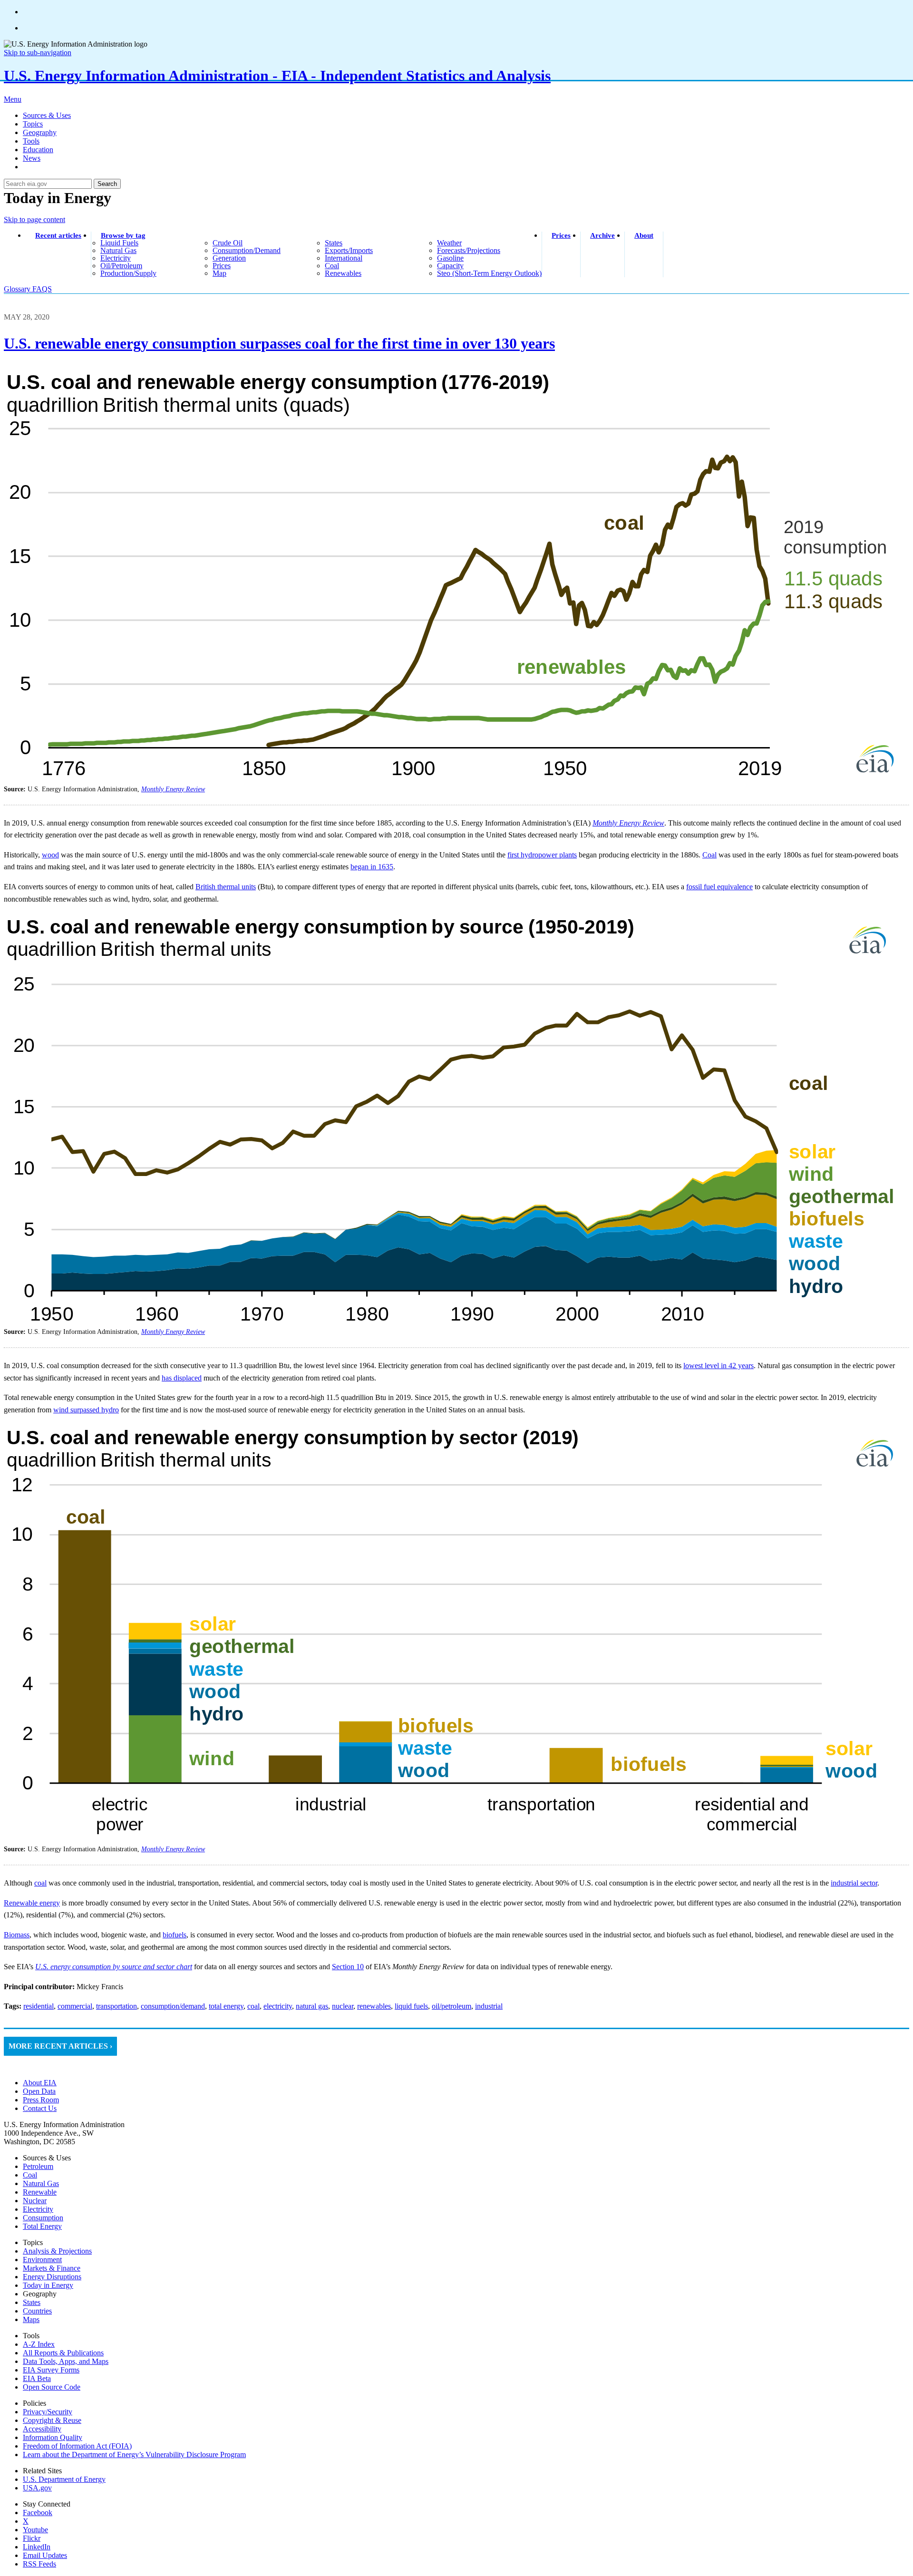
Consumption (43, 2218)
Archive (602, 235)
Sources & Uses (47, 115)
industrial (489, 2006)
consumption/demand (247, 250)
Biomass (17, 1935)
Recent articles (58, 235)
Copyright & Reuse (52, 2420)
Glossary (18, 289)
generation (229, 258)
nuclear (343, 2006)
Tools (31, 141)
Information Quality (53, 2437)
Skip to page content (34, 219)
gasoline (450, 258)
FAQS (42, 289)
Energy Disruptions (52, 2277)
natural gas (118, 250)
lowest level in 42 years (719, 1366)
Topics (33, 124)
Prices (561, 235)
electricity (116, 258)
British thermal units (226, 887)
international (344, 258)
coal (332, 266)
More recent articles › (60, 2046)
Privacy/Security (48, 2412)
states (334, 243)
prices (222, 266)
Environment (42, 2260)
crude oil (228, 243)
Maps (31, 2319)
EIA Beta (37, 2378)
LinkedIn (37, 2547)
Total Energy (42, 2226)
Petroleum (38, 2166)
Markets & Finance (52, 2268)
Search (107, 184)
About (644, 235)
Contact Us (40, 2108)
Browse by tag (123, 235)
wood (50, 855)
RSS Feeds (39, 2564)
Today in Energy (48, 2285)
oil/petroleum (121, 266)
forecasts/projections (469, 250)
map (219, 273)
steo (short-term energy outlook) (489, 273)
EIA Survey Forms (51, 2370)
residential (39, 2006)
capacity (450, 266)
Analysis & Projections (57, 2251)
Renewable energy (32, 1903)
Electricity (38, 2209)
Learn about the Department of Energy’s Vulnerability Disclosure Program (134, 2454)
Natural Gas (41, 2183)
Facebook (38, 2513)
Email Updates (45, 2555)
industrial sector (854, 1883)
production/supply (128, 273)
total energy (226, 2006)
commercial (75, 2006)
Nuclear (35, 2201)
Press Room (41, 2100)
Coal (709, 855)
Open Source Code (52, 2387)
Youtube (35, 2530)
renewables (343, 273)
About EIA (40, 2083)
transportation (117, 2006)
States (32, 2302)
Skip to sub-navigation (38, 53)
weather (449, 243)
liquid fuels (119, 243)
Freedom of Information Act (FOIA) (77, 2446)
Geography (40, 132)
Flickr (32, 2538)
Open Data (39, 2091)
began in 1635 (372, 867)
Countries (37, 2311)
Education (38, 150)
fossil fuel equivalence (719, 887)
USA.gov (37, 2488)
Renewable (40, 2192)
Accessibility (42, 2429)
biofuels (175, 1935)
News (32, 158)
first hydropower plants (542, 855)
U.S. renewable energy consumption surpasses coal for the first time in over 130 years (279, 343)
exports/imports (349, 250)
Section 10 (348, 1967)
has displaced (182, 1378)
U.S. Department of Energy (64, 2479)
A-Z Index (39, 2344)
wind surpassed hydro (86, 1410)
